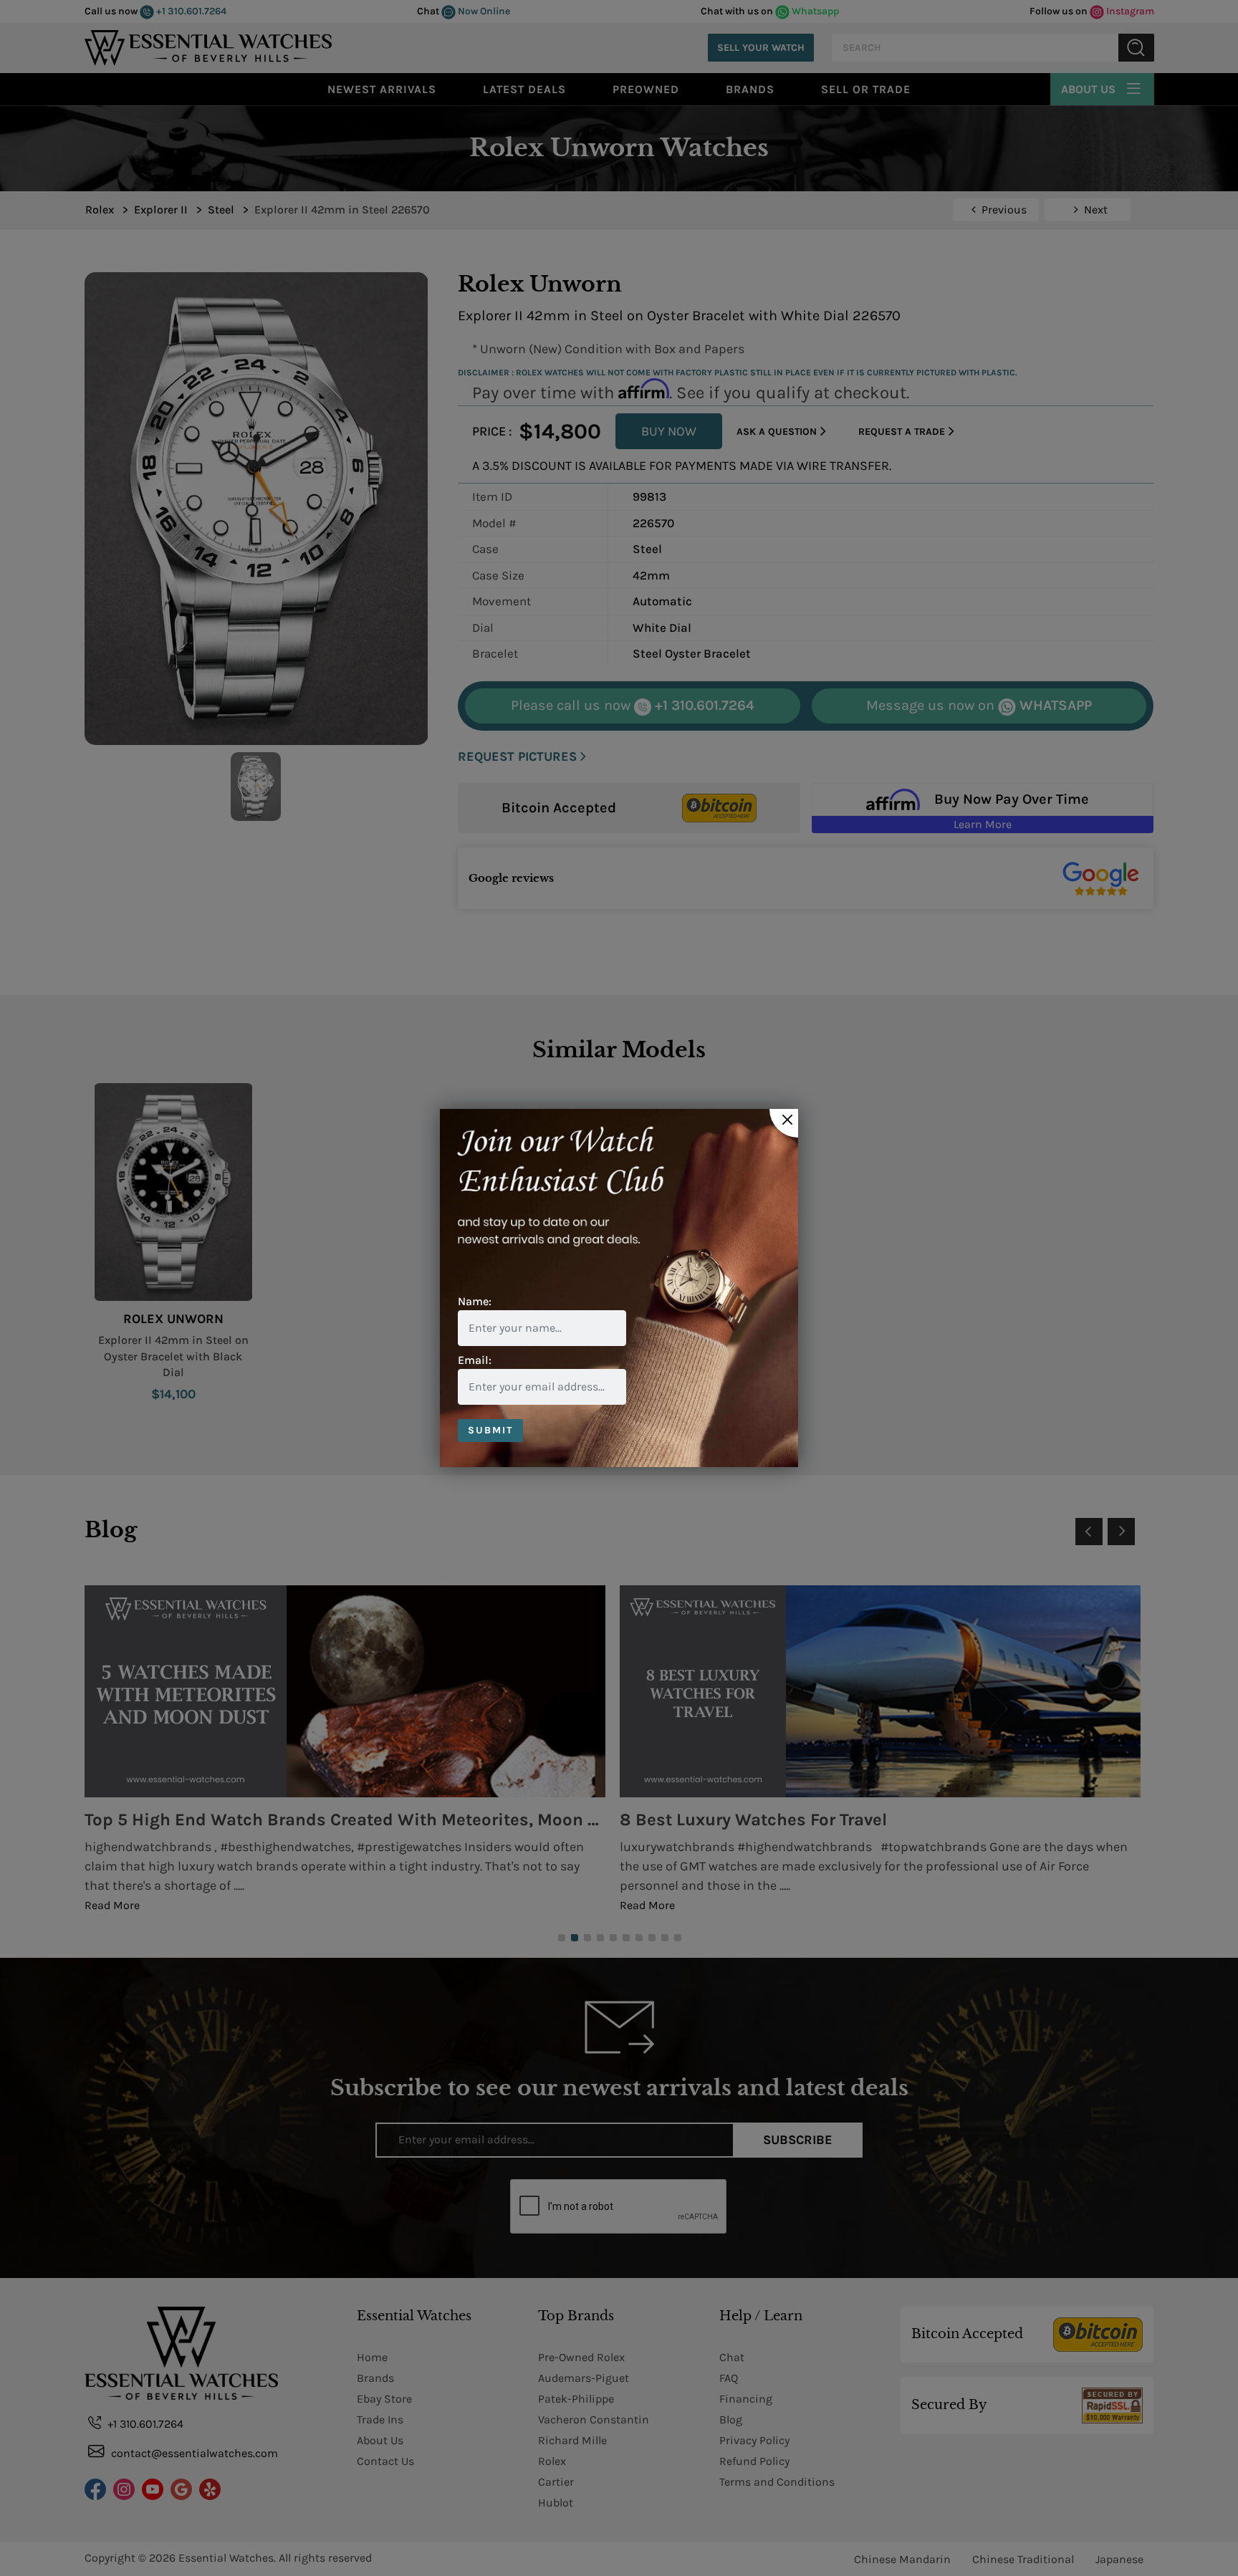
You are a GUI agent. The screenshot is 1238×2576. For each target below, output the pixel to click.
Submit (490, 1430)
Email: (475, 1360)
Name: (475, 1301)
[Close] (784, 1123)
